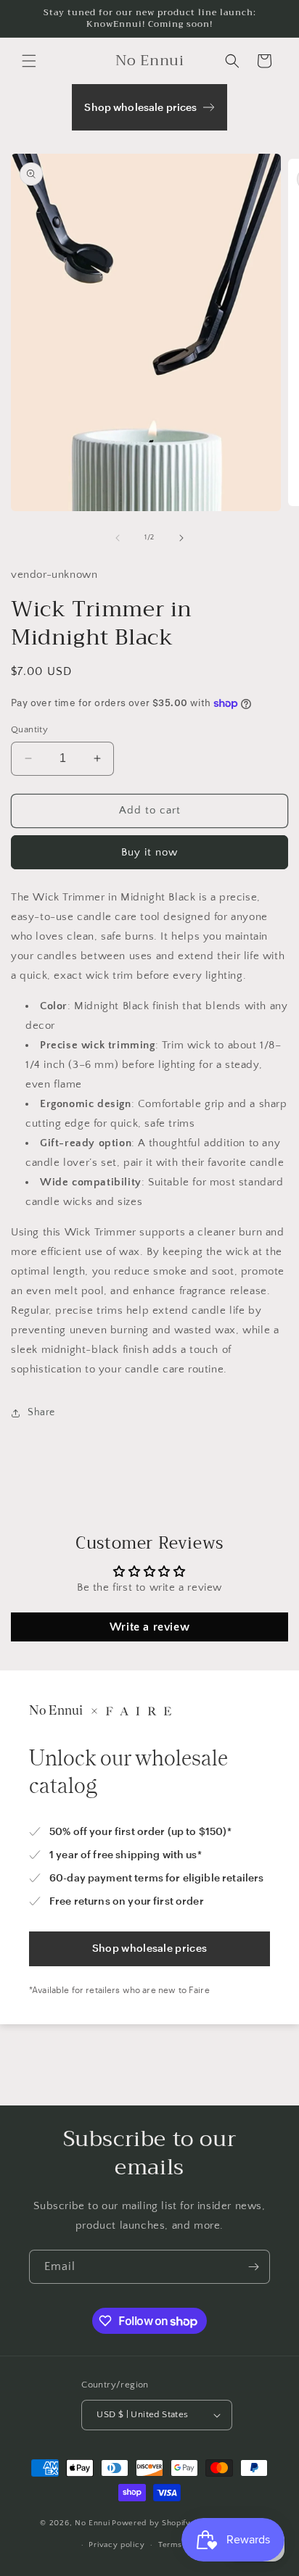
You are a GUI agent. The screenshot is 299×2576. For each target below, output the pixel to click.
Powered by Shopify (151, 2522)
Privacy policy (116, 2545)
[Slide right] (181, 538)
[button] (29, 61)
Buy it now (149, 852)
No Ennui (93, 2522)
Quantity (29, 729)
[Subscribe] (253, 2267)
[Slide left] (118, 538)
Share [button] (41, 1412)
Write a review (149, 1627)
